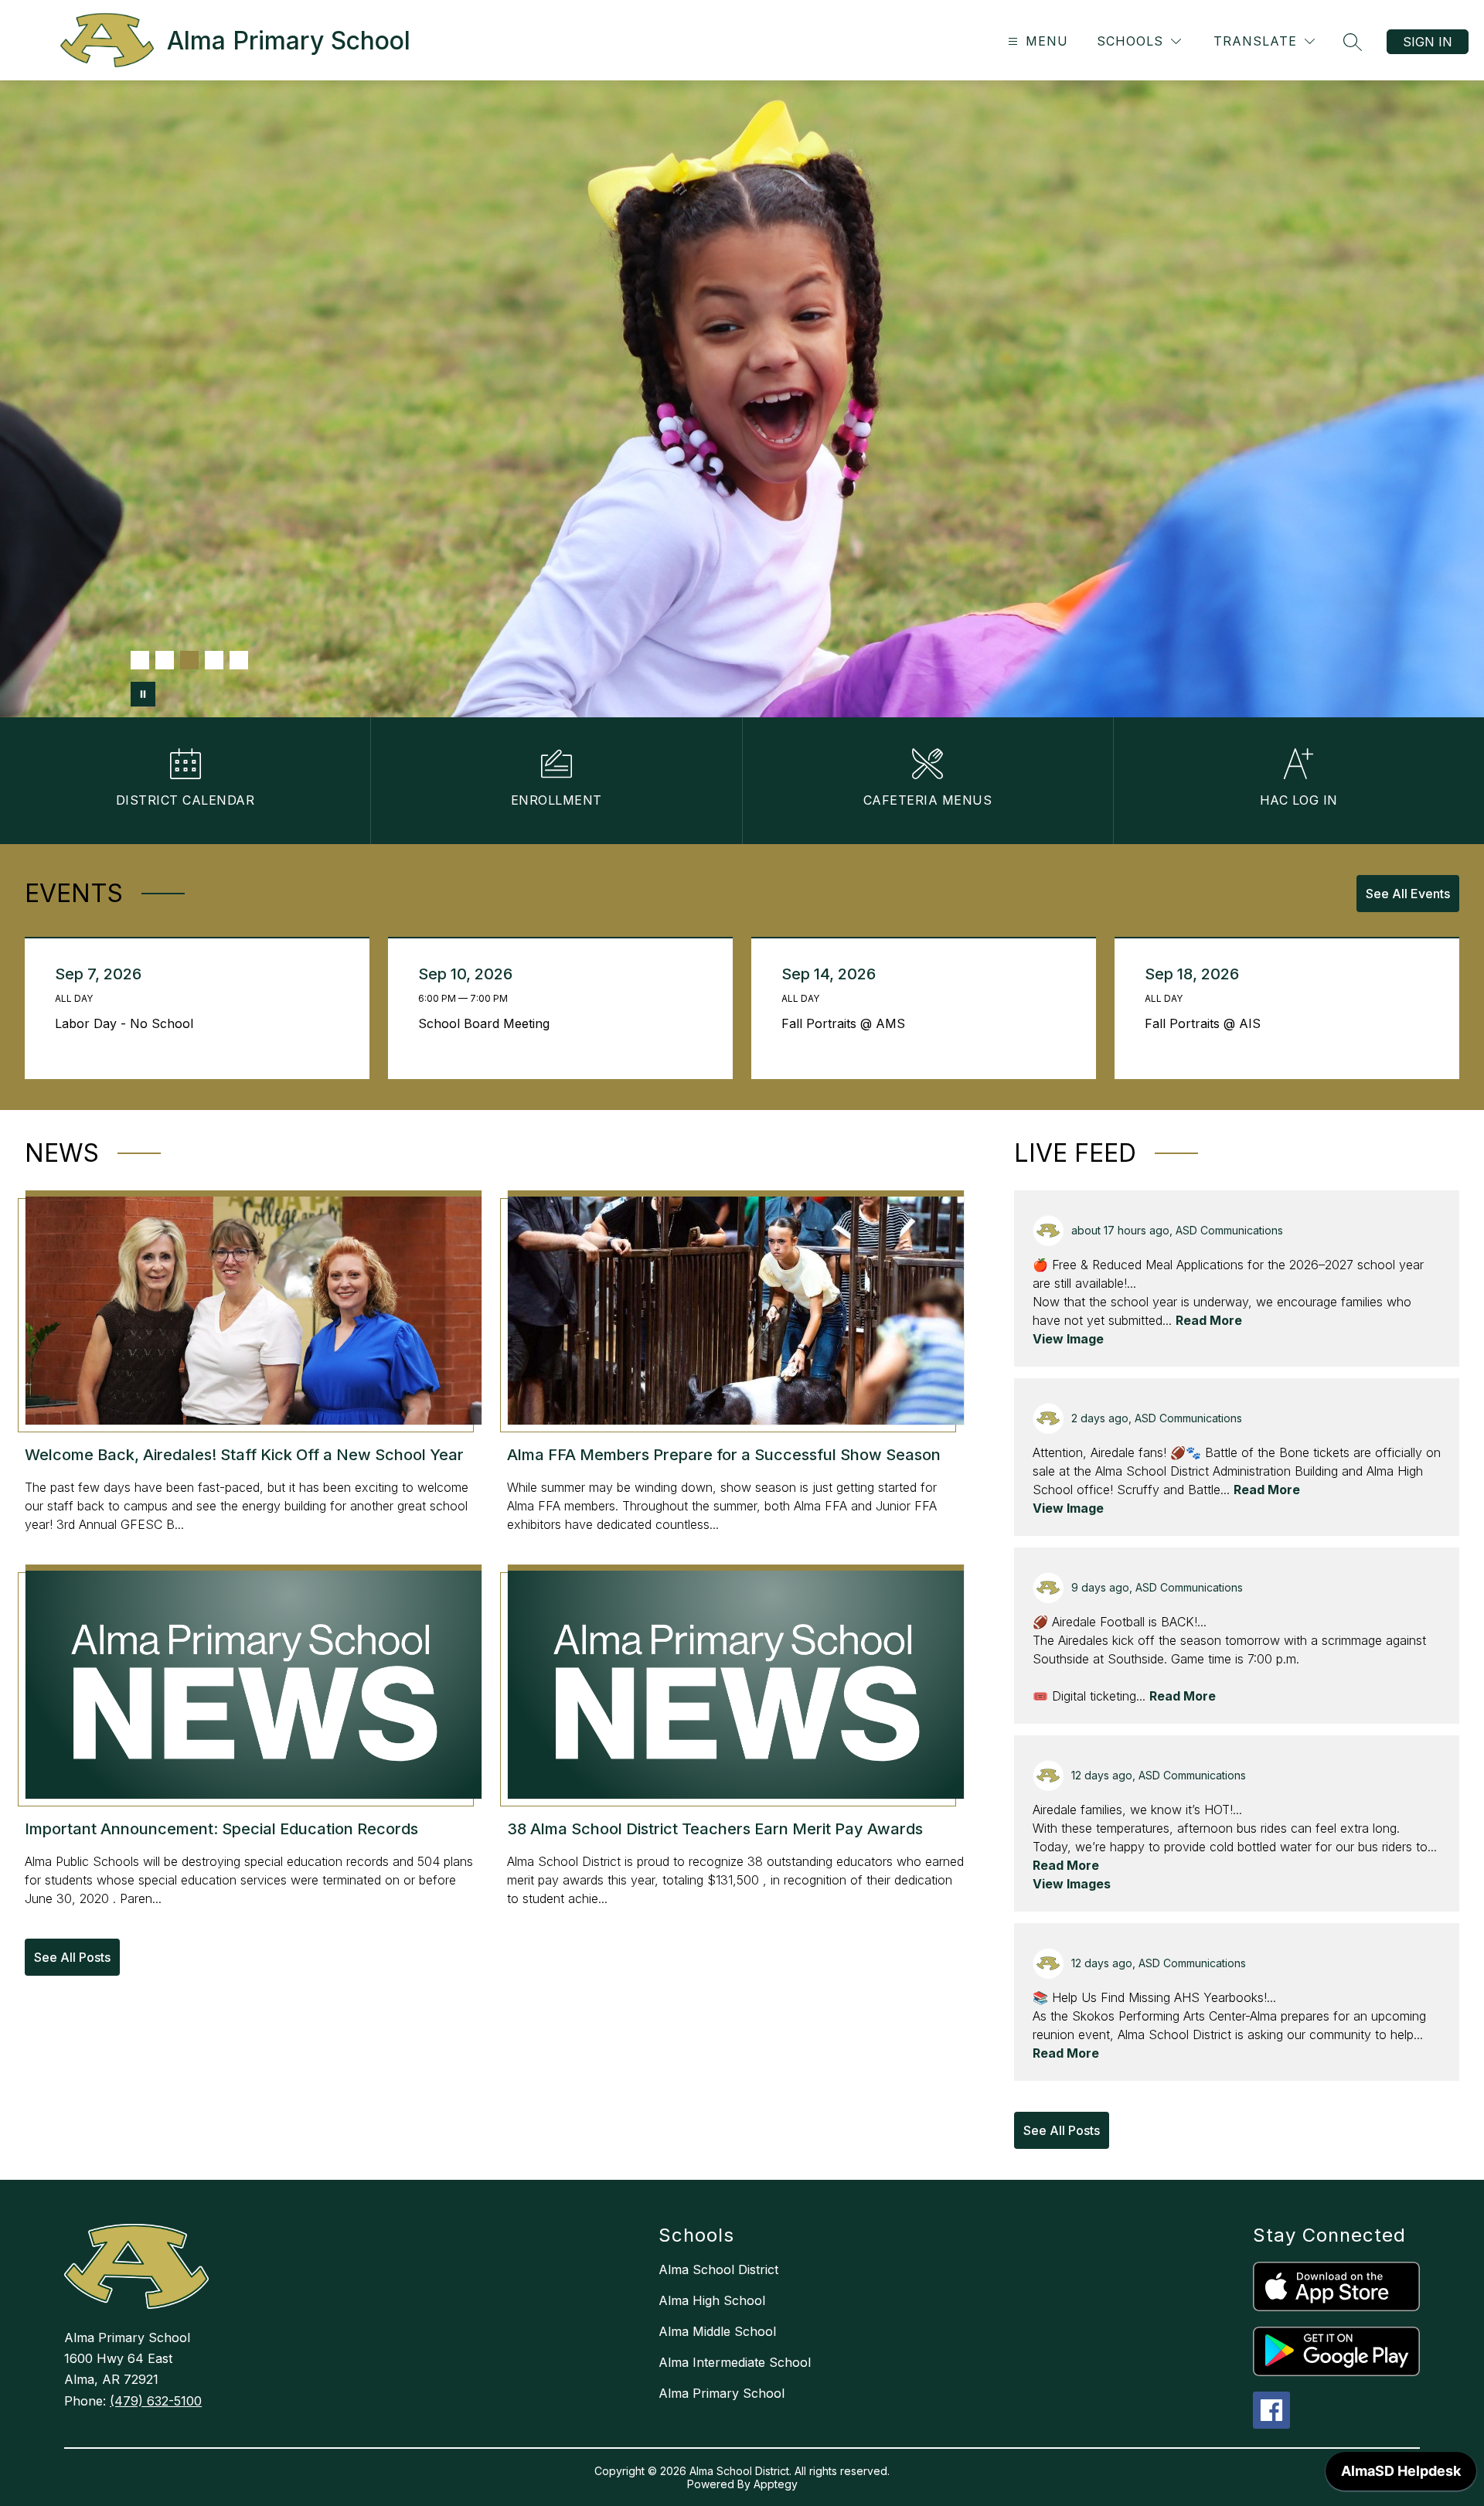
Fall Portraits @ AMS (847, 1023)
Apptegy (776, 2484)
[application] (1401, 2475)
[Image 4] (214, 660)
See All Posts (72, 1957)
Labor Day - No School (128, 1023)
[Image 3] (189, 660)
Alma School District (718, 2269)
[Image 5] (239, 660)
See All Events (1408, 894)
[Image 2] (165, 660)
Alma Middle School (717, 2331)
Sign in (1428, 42)
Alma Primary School (722, 2393)
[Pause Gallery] (143, 694)
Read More (1209, 1320)
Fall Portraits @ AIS (1207, 1023)
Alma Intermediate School (735, 2362)
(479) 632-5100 (156, 2401)
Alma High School (712, 2300)
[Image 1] (140, 660)
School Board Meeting (488, 1023)
